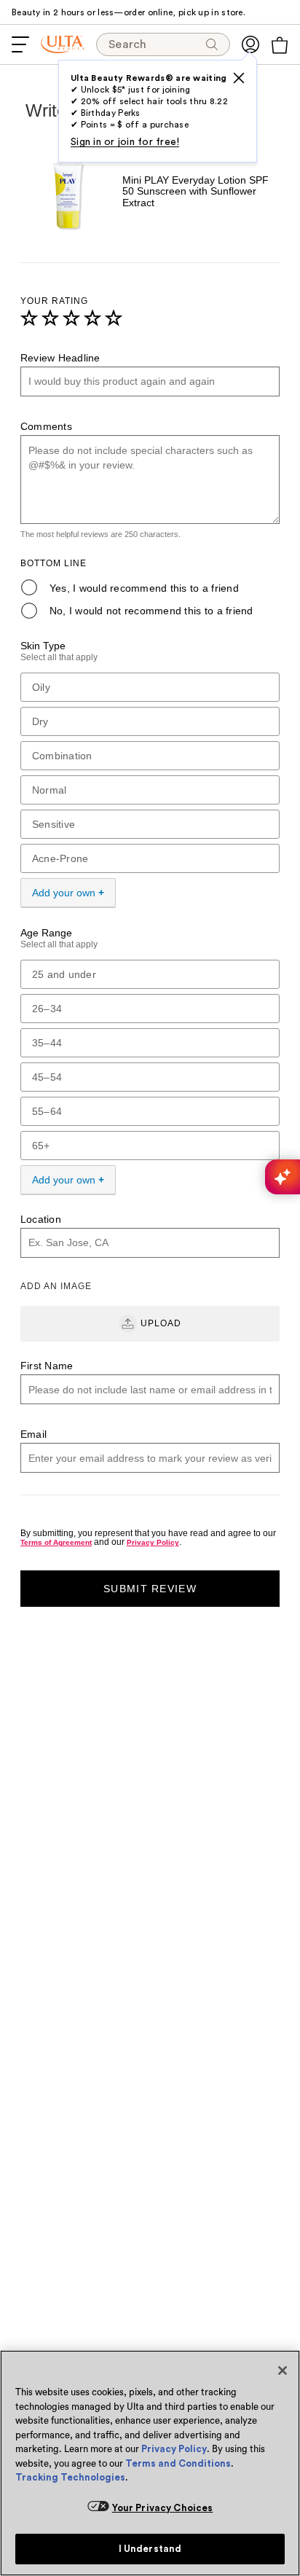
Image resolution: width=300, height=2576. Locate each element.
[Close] (283, 2371)
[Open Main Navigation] (20, 44)
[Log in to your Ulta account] (250, 44)
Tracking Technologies (70, 2477)
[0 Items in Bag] (280, 45)
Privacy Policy (174, 2449)
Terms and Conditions (178, 2463)
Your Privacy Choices (163, 2508)
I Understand (150, 2549)
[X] (239, 78)
